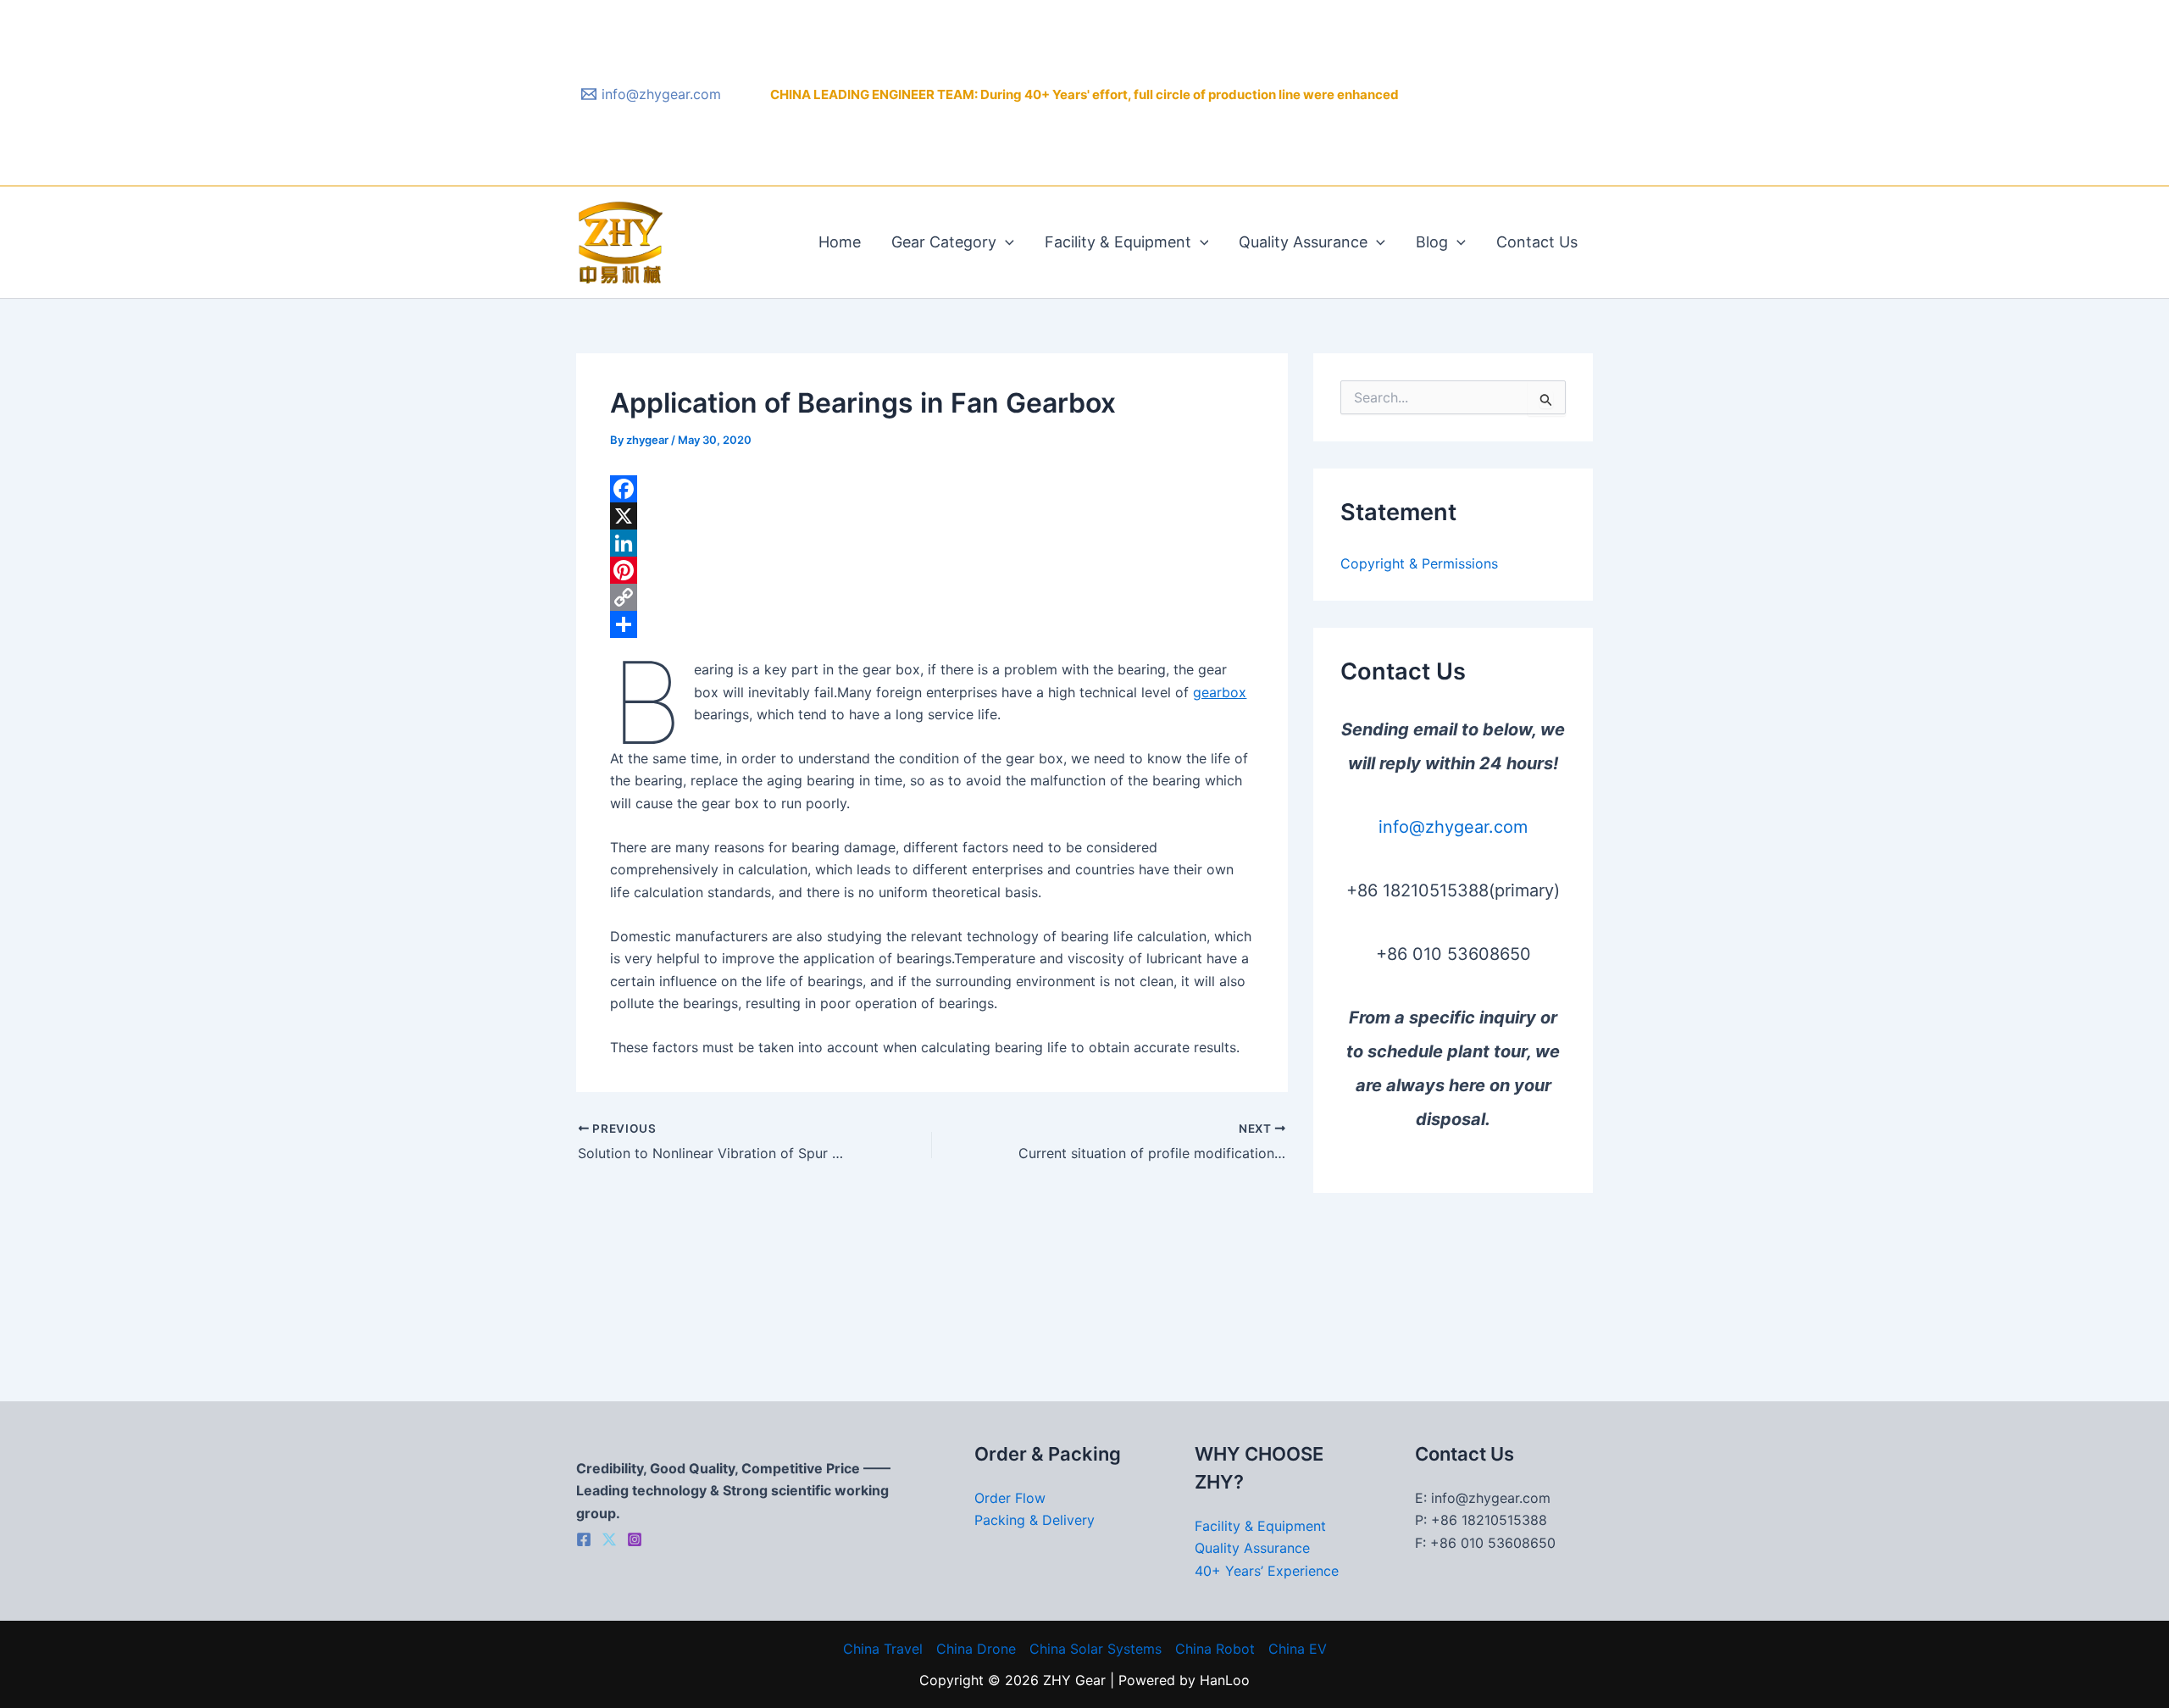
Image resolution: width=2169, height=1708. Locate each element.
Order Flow (1010, 1498)
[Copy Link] (932, 597)
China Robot (1215, 1649)
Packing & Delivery (1035, 1520)
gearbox (1220, 692)
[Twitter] (609, 1539)
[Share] (932, 624)
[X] (932, 516)
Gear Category (944, 242)
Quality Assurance (1303, 242)
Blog (1432, 242)
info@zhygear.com (1453, 827)
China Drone (976, 1649)
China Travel (883, 1649)
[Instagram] (635, 1539)
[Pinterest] (932, 570)
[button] (1005, 242)
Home (840, 242)
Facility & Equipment (1118, 242)
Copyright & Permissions (1419, 563)
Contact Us (1537, 242)
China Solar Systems (1096, 1649)
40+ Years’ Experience (1267, 1571)
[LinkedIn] (932, 543)
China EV (1298, 1649)
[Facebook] (932, 489)
